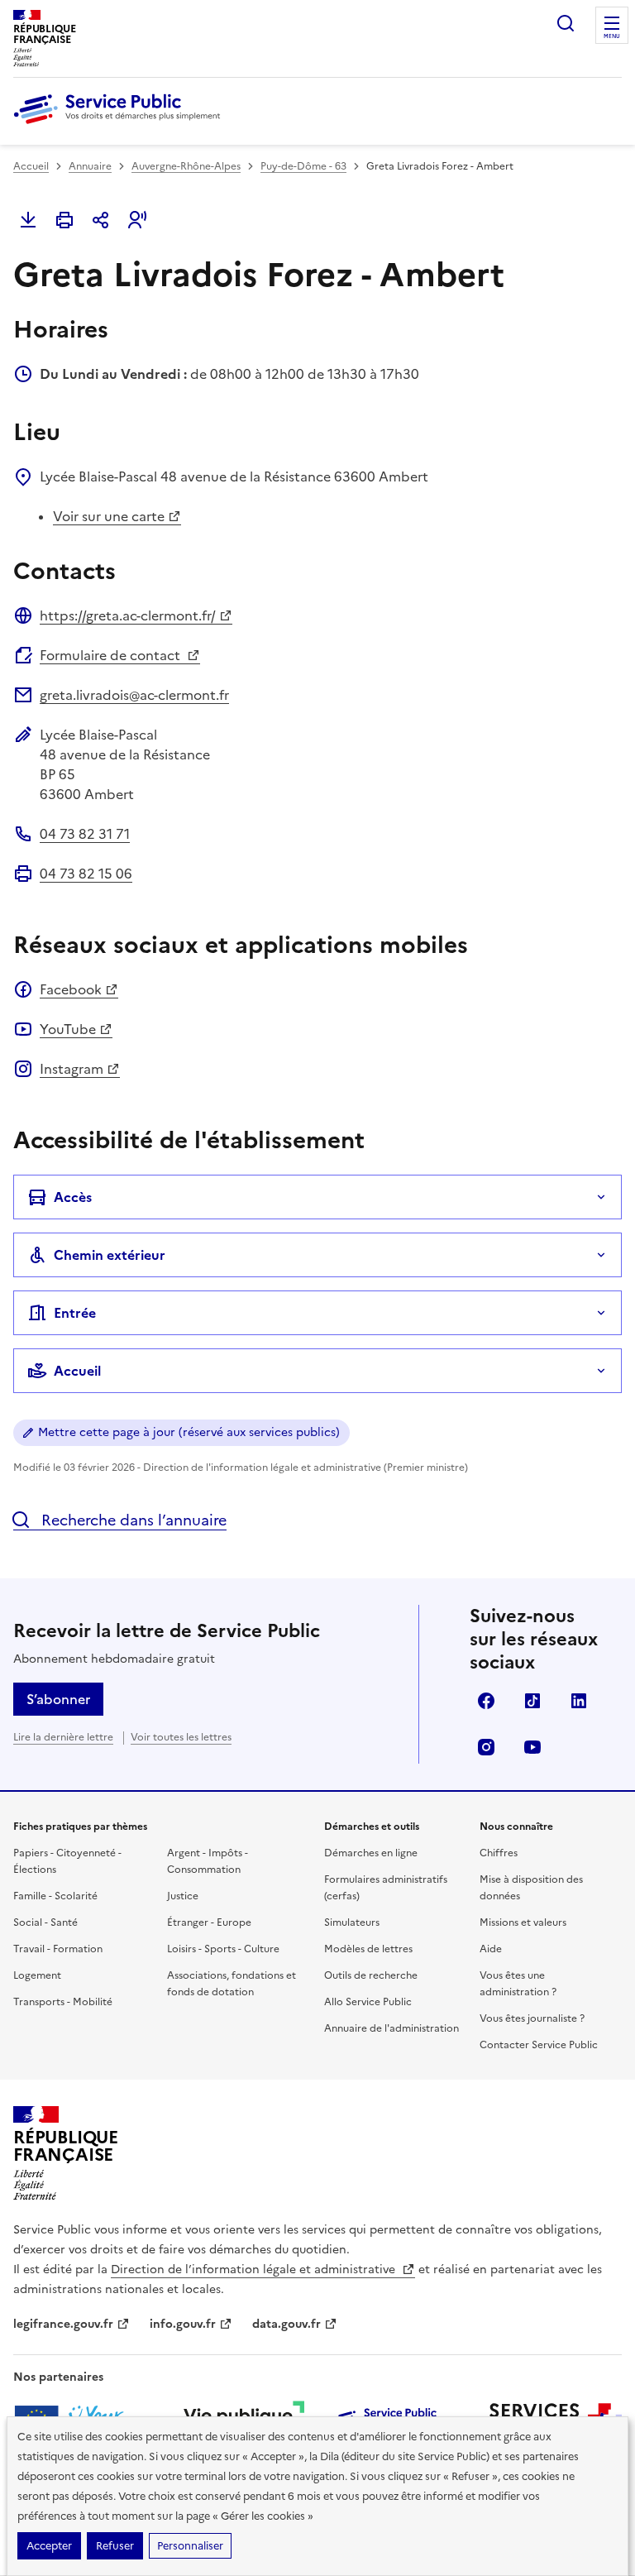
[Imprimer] (64, 220)
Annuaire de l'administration (392, 2028)
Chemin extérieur (110, 1255)
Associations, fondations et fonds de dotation (232, 1984)
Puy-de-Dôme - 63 (303, 166)
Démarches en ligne (371, 1853)
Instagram (72, 1069)
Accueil (31, 166)
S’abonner (58, 1699)
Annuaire (90, 166)
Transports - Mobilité (63, 2002)
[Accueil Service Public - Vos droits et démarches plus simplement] (121, 125)
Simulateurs (352, 1922)
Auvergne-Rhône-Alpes (186, 166)
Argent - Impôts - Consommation (208, 1861)
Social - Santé (45, 1922)
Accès (73, 1197)
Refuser (115, 2546)
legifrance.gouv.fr (63, 2324)
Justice (183, 1896)
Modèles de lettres (368, 1949)
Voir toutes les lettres (181, 1737)
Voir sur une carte (109, 516)
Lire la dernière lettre (63, 1737)
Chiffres (499, 1853)
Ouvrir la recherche (566, 23)
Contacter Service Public (539, 2045)
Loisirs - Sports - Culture (223, 1949)
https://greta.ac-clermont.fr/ (128, 615)
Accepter (49, 2546)
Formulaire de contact (112, 655)
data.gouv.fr (286, 2324)
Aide (491, 1949)
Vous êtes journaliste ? (532, 2018)
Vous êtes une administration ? (518, 1984)
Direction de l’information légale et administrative (255, 2270)
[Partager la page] (101, 220)
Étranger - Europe (209, 1922)
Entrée (75, 1313)
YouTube (68, 1029)
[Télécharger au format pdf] (28, 220)
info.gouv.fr (183, 2324)
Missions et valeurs (523, 1922)
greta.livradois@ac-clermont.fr (134, 695)
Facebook (71, 989)
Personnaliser (190, 2546)
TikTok (532, 1701)
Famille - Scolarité (55, 1896)
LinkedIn (579, 1701)
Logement (37, 1975)
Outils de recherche (371, 1975)
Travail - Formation (58, 1949)
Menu (612, 36)
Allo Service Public (368, 2002)
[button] (137, 220)
